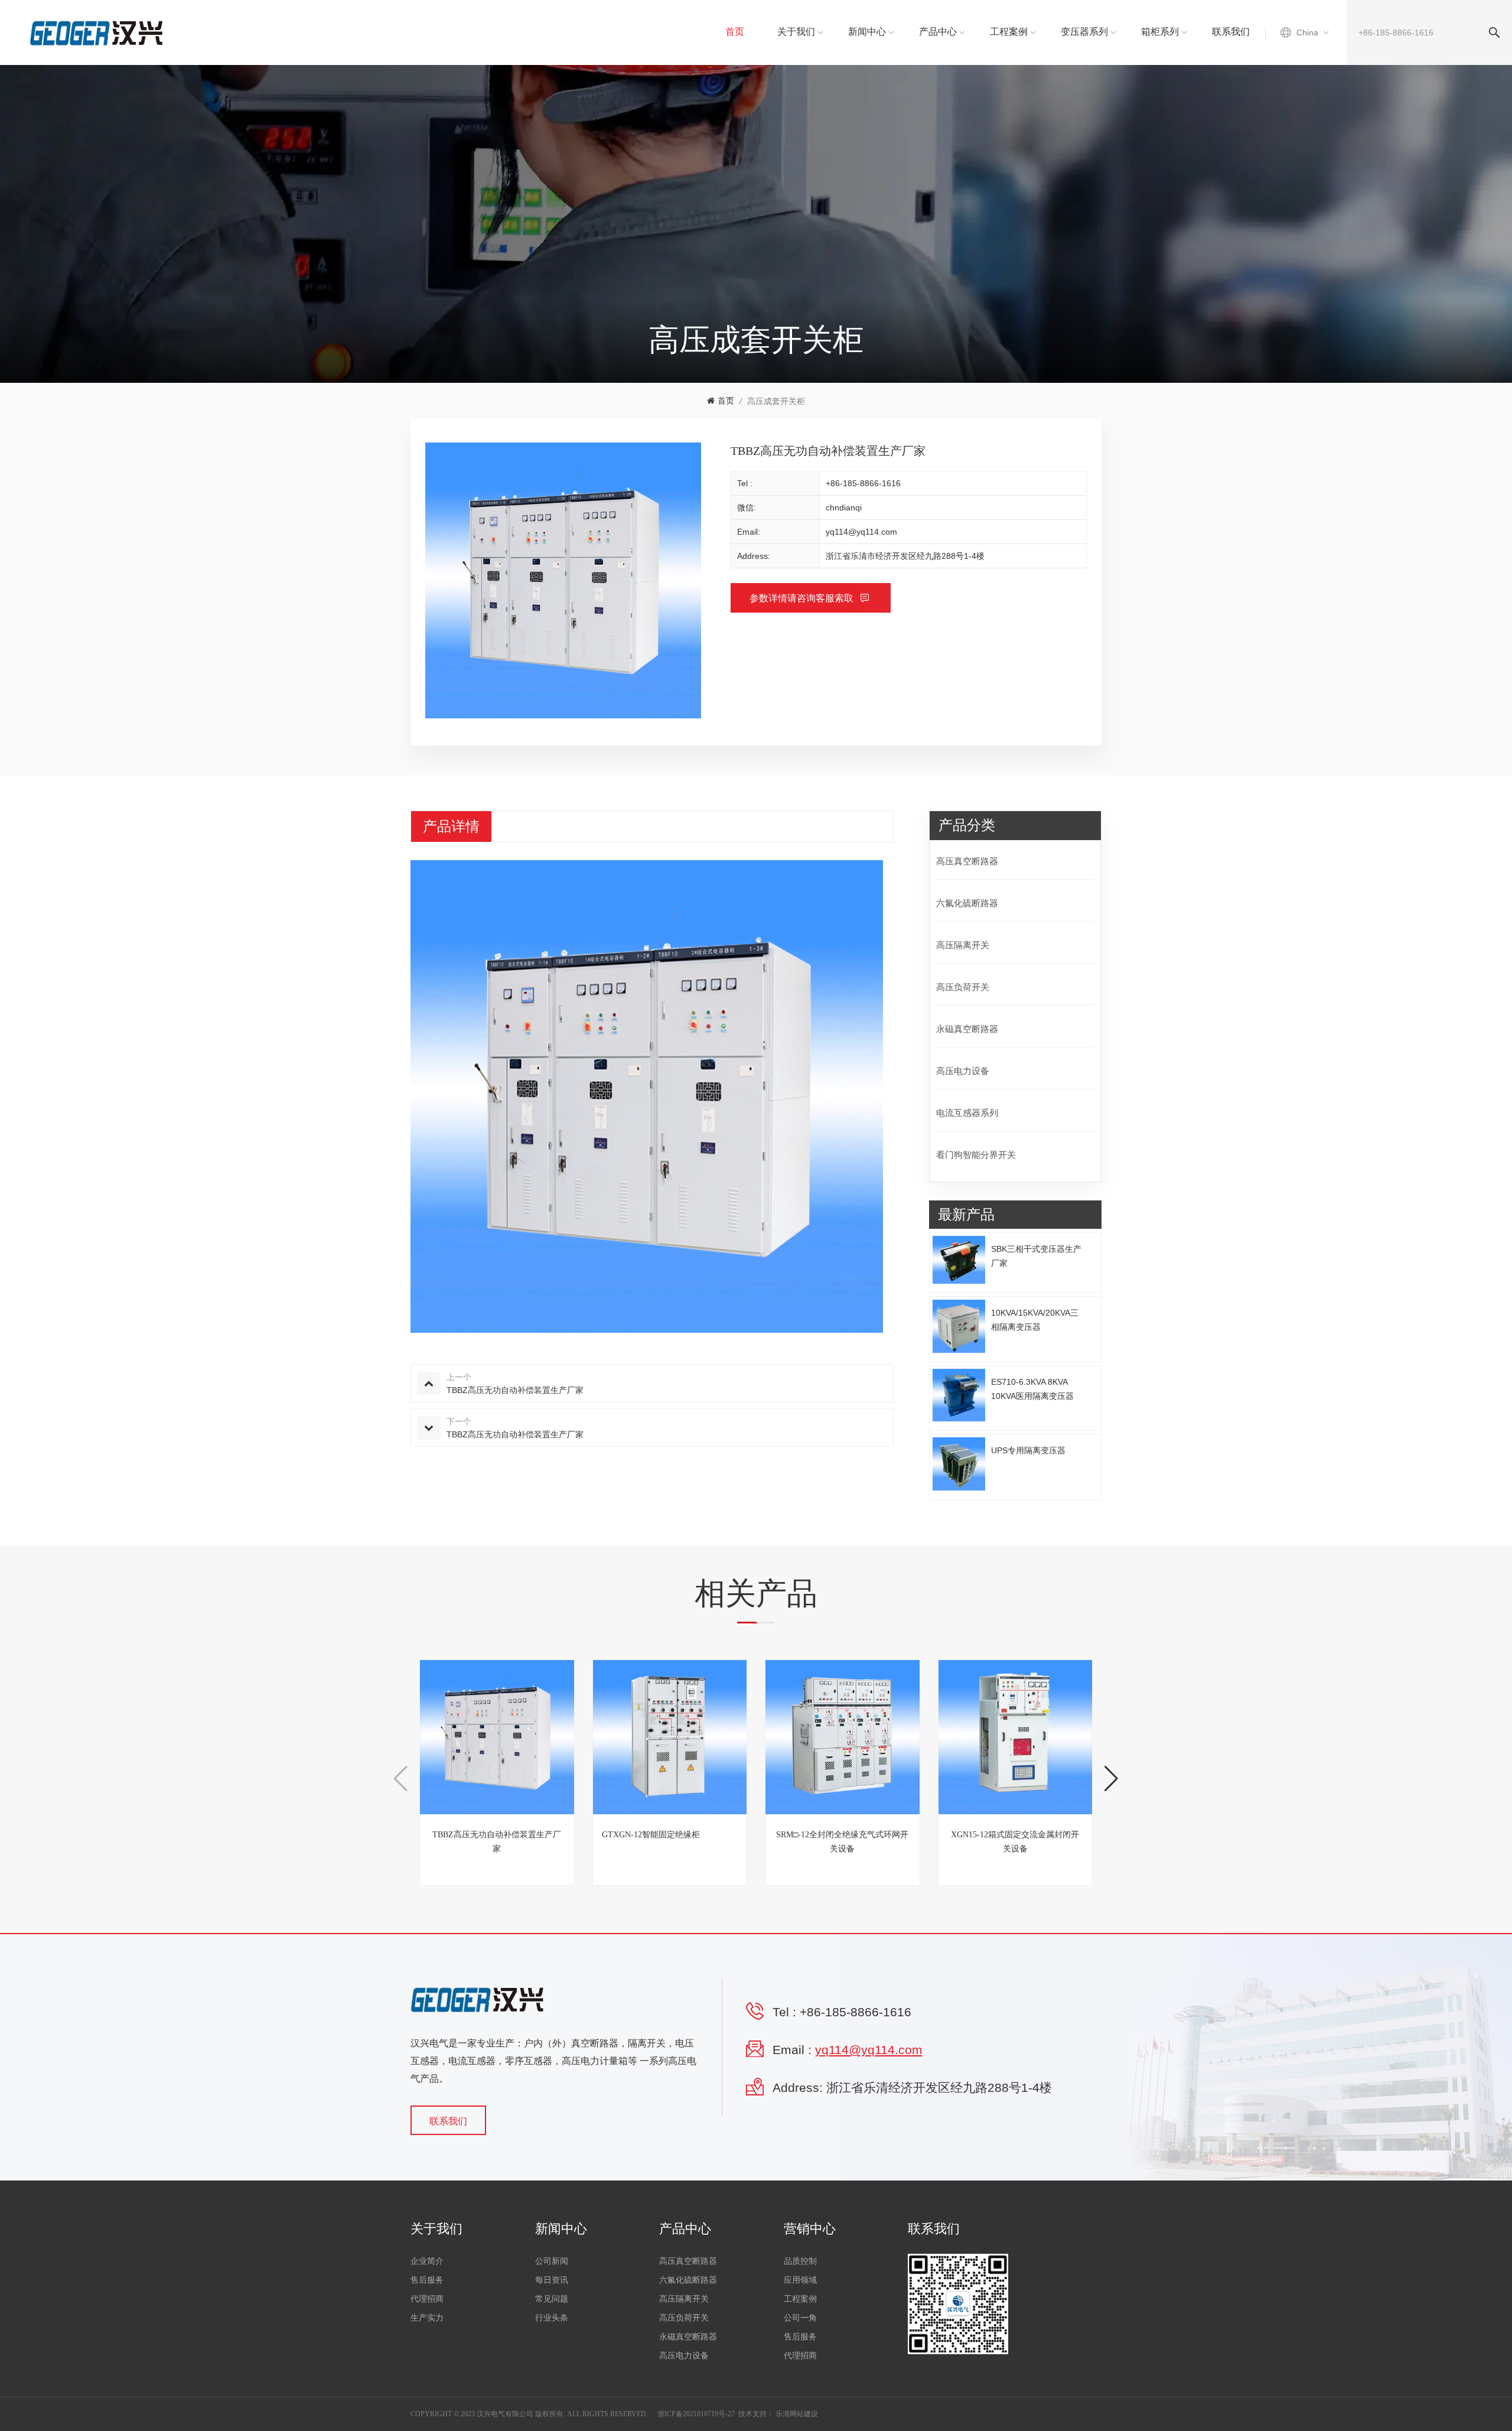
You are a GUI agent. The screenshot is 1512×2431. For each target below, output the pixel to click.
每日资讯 (552, 2280)
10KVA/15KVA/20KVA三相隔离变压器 (1035, 1320)
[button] (1111, 1779)
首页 (735, 32)
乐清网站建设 (797, 2414)
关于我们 (796, 32)
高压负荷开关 (963, 987)
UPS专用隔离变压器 (1028, 1450)
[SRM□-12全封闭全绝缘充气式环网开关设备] (843, 1737)
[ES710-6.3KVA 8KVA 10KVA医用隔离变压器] (959, 1395)
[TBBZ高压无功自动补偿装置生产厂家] (497, 1737)
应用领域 (800, 2280)
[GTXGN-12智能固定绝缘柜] (670, 1737)
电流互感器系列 (967, 1113)
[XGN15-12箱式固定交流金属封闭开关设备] (1016, 1737)
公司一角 (800, 2318)
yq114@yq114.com (861, 532)
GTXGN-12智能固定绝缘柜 (651, 1835)
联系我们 (1231, 32)
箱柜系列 (1160, 32)
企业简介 (427, 2261)
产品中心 (938, 32)
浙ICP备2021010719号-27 (696, 2414)
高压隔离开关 (963, 945)
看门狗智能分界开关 (976, 1155)
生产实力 (427, 2318)
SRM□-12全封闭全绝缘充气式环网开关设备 (842, 1842)
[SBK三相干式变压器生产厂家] (959, 1260)
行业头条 (552, 2318)
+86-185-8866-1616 (863, 483)
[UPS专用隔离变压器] (959, 1464)
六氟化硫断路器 (967, 903)
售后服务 (427, 2280)
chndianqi (844, 507)
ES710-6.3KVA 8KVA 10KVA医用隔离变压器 (1032, 1389)
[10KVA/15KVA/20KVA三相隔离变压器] (959, 1326)
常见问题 (552, 2299)
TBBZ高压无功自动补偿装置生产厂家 (497, 1842)
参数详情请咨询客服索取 (803, 598)
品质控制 (800, 2261)
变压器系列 (1084, 32)
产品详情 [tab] (451, 826)
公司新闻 (552, 2261)
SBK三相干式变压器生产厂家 (1036, 1256)
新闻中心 (867, 32)
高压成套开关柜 (776, 401)
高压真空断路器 (967, 861)
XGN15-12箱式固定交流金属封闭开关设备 (1015, 1842)
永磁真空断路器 (967, 1029)
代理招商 (427, 2299)
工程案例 (1009, 32)
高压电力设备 (963, 1071)
